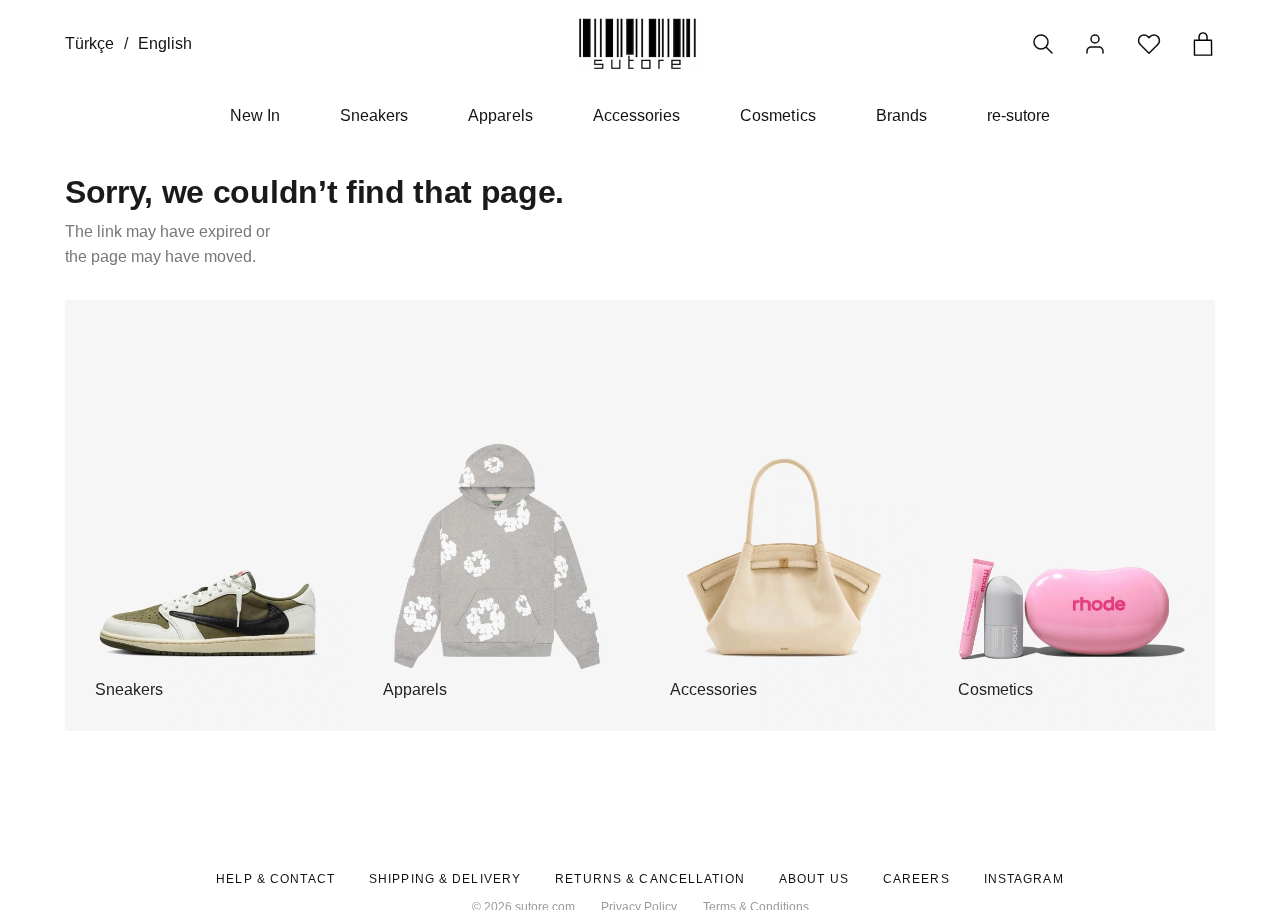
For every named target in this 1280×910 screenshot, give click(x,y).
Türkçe (89, 43)
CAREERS (916, 879)
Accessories (637, 115)
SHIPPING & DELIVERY (445, 879)
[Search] (1043, 44)
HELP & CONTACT (275, 879)
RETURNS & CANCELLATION (650, 879)
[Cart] (1203, 44)
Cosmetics (777, 115)
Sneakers (374, 115)
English (165, 43)
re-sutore (1018, 115)
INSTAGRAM (1024, 879)
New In (255, 115)
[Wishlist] (1149, 44)
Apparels (500, 115)
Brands (901, 115)
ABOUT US (814, 879)
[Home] (637, 43)
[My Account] (1095, 44)
